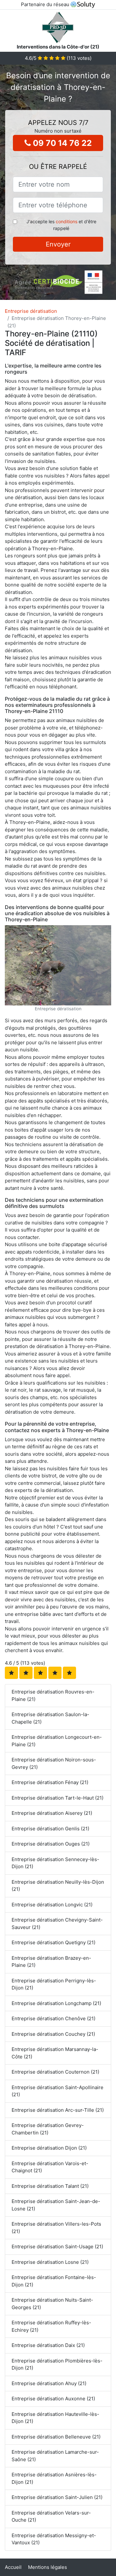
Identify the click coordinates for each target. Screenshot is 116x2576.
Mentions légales (48, 2567)
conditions (67, 221)
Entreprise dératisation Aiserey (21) (52, 1813)
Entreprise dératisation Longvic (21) (52, 1905)
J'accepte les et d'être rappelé (61, 225)
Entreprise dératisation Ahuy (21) (49, 2383)
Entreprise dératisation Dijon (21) (49, 2148)
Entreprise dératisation (31, 311)
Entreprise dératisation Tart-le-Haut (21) (58, 1798)
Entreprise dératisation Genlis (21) (50, 1829)
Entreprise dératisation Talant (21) (50, 2186)
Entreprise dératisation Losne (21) (50, 2262)
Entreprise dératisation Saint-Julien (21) (57, 2497)
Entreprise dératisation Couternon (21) (55, 2072)
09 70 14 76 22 (61, 143)
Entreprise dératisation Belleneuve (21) (56, 2437)
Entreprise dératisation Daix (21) (48, 2345)
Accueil (13, 2567)
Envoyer (58, 244)
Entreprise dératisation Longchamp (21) (56, 2003)
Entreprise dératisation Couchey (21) (53, 2034)
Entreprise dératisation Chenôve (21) (53, 2018)
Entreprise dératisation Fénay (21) (50, 1782)
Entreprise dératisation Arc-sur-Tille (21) (58, 2110)
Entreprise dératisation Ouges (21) (51, 1844)
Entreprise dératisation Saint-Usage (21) (57, 2247)
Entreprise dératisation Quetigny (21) (53, 1942)
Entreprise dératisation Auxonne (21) (53, 2399)
